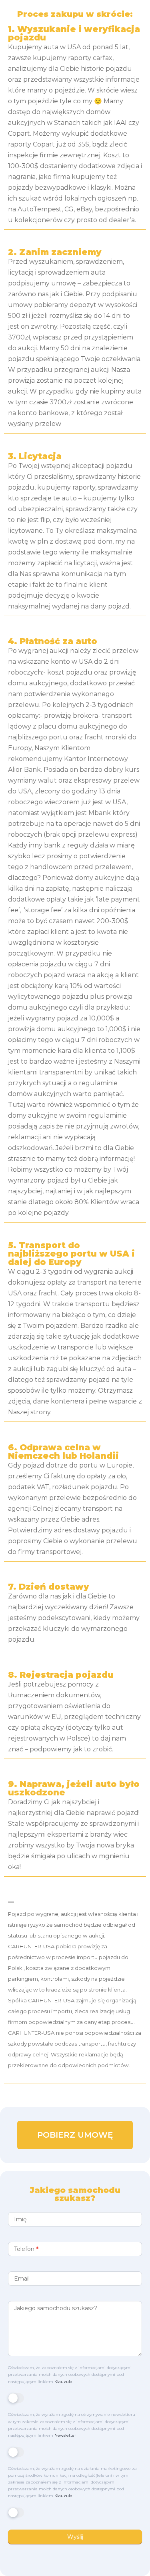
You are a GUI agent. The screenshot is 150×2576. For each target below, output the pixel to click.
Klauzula (63, 2382)
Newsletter (65, 2435)
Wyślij (75, 2537)
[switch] (16, 2398)
